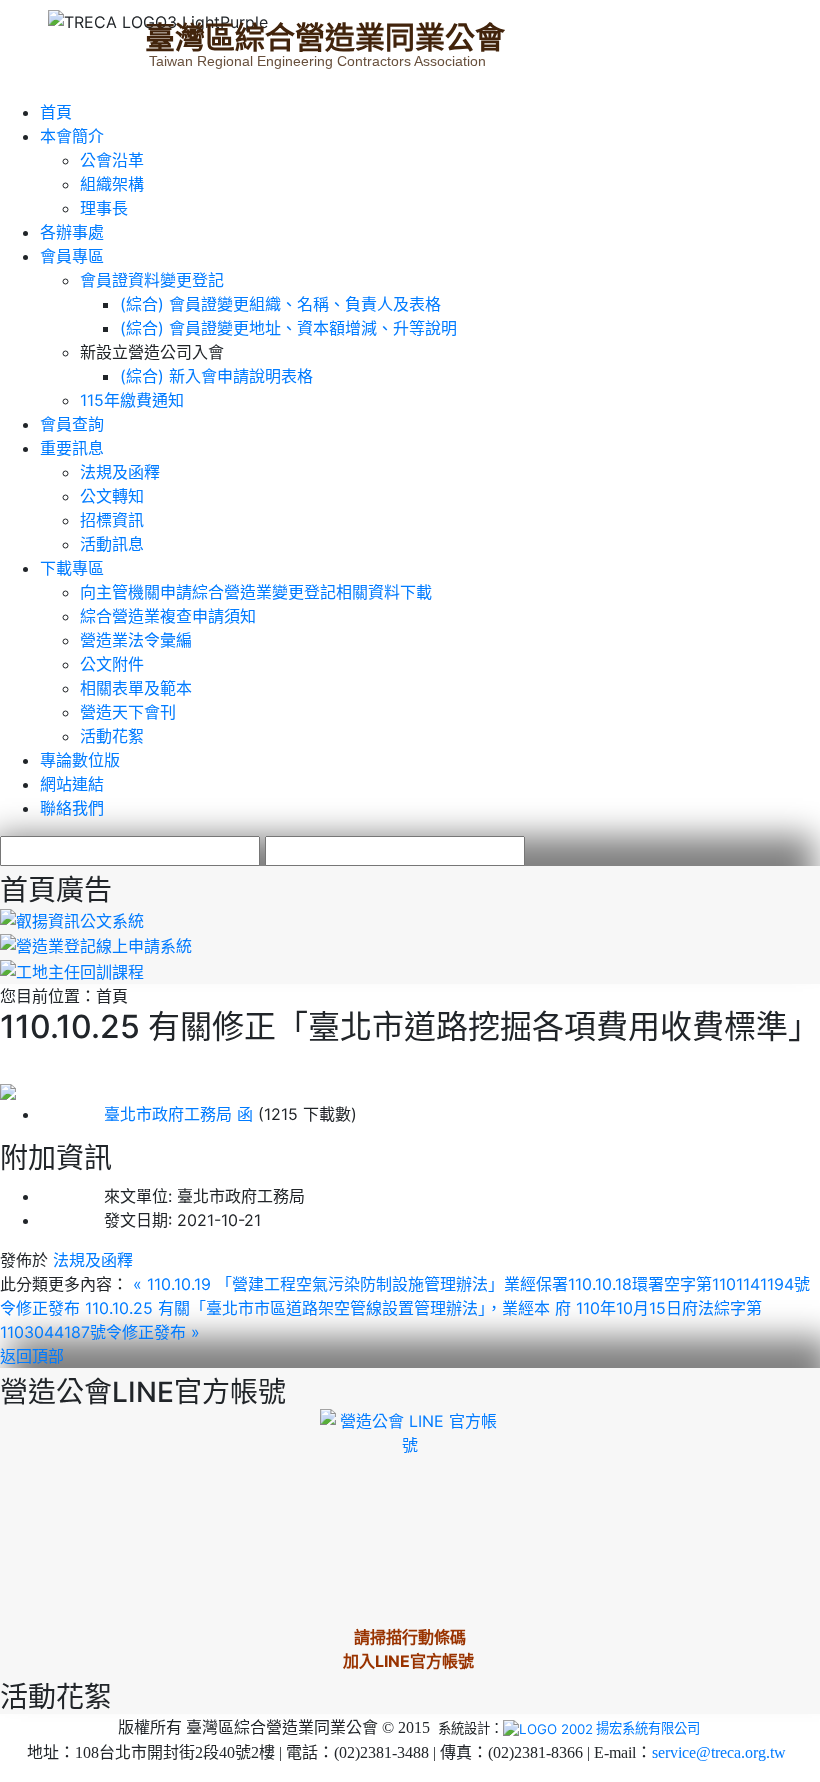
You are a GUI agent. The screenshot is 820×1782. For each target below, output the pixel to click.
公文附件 (112, 664)
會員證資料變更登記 (152, 280)
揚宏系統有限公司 (648, 1728)
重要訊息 (72, 448)
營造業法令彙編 (136, 640)
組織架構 (112, 184)
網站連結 (72, 784)
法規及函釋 (120, 472)
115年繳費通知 (132, 400)
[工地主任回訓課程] (72, 970)
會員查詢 (72, 424)
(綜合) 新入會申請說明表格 (216, 376)
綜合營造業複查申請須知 (168, 616)
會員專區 (72, 256)
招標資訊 (112, 520)
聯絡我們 (72, 808)
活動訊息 (112, 544)
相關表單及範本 (136, 688)
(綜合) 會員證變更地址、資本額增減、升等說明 (288, 328)
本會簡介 (72, 136)
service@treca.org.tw (719, 1752)
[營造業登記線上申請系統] (96, 945)
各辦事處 (72, 232)
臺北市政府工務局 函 (146, 1114)
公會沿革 (112, 160)
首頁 (56, 112)
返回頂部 (32, 1356)
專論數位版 (80, 760)
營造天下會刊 (128, 712)
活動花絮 (112, 736)
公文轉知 (112, 496)
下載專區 (72, 568)
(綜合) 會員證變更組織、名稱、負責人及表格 (280, 304)
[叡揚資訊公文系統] (72, 919)
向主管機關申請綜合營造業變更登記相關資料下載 (256, 592)
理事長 (104, 208)
